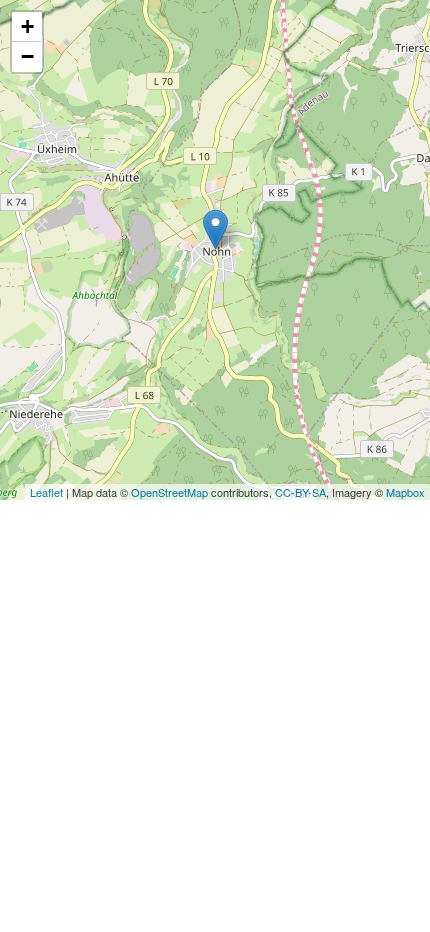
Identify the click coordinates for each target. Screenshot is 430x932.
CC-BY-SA (300, 492)
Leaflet (46, 492)
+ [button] (27, 26)
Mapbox (405, 492)
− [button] (27, 56)
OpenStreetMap (169, 492)
